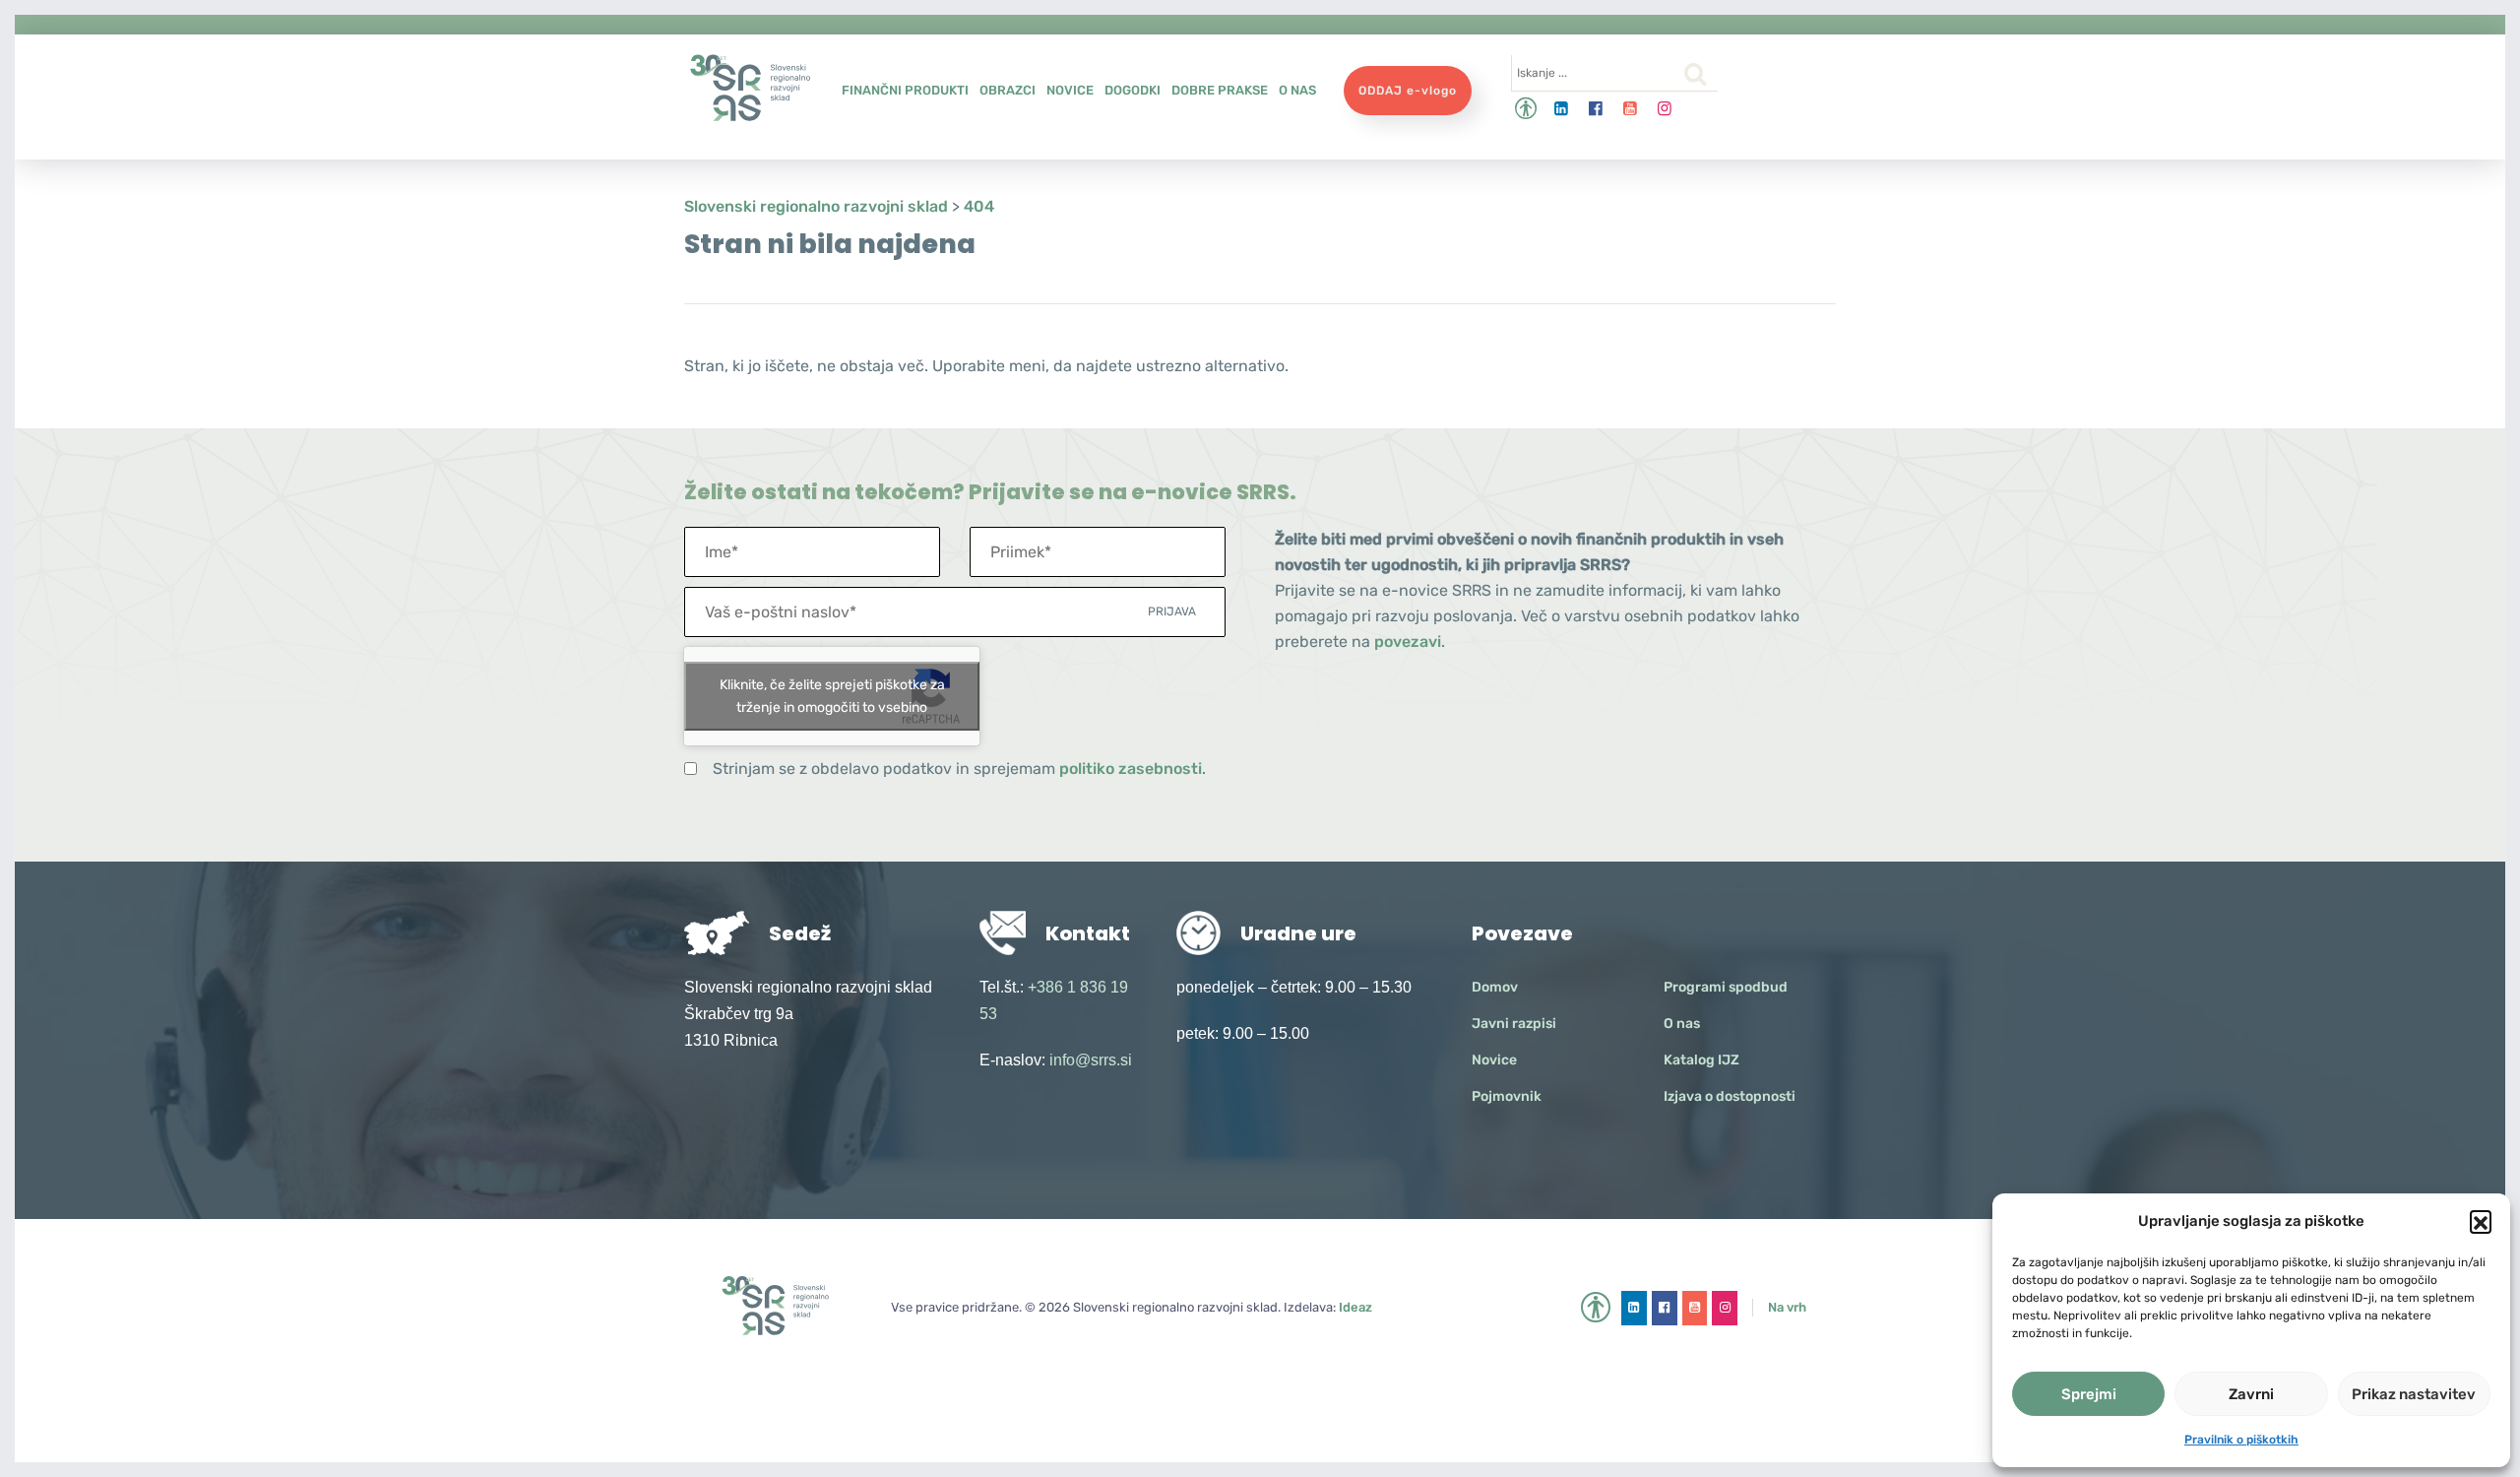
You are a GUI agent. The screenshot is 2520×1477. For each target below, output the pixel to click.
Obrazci (1008, 90)
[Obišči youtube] (1631, 109)
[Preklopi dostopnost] (1526, 109)
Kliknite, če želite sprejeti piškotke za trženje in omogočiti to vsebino (832, 696)
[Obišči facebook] (1596, 109)
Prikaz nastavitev (2414, 1394)
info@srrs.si (1091, 1060)
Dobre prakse (1220, 90)
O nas (1297, 90)
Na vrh (1787, 1307)
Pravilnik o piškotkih (2241, 1440)
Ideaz (1355, 1307)
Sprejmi (2089, 1394)
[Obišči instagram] (1665, 109)
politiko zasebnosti (1131, 769)
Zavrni (2251, 1394)
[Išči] (1695, 74)
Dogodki (1133, 90)
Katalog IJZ (1701, 1060)
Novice (1070, 90)
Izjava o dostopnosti (1730, 1096)
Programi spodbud (1726, 987)
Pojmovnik (1507, 1096)
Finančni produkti (905, 90)
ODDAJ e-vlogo (1408, 91)
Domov (1495, 987)
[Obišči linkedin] (1562, 109)
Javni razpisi (1514, 1024)
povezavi (1408, 642)
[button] (2481, 1221)
